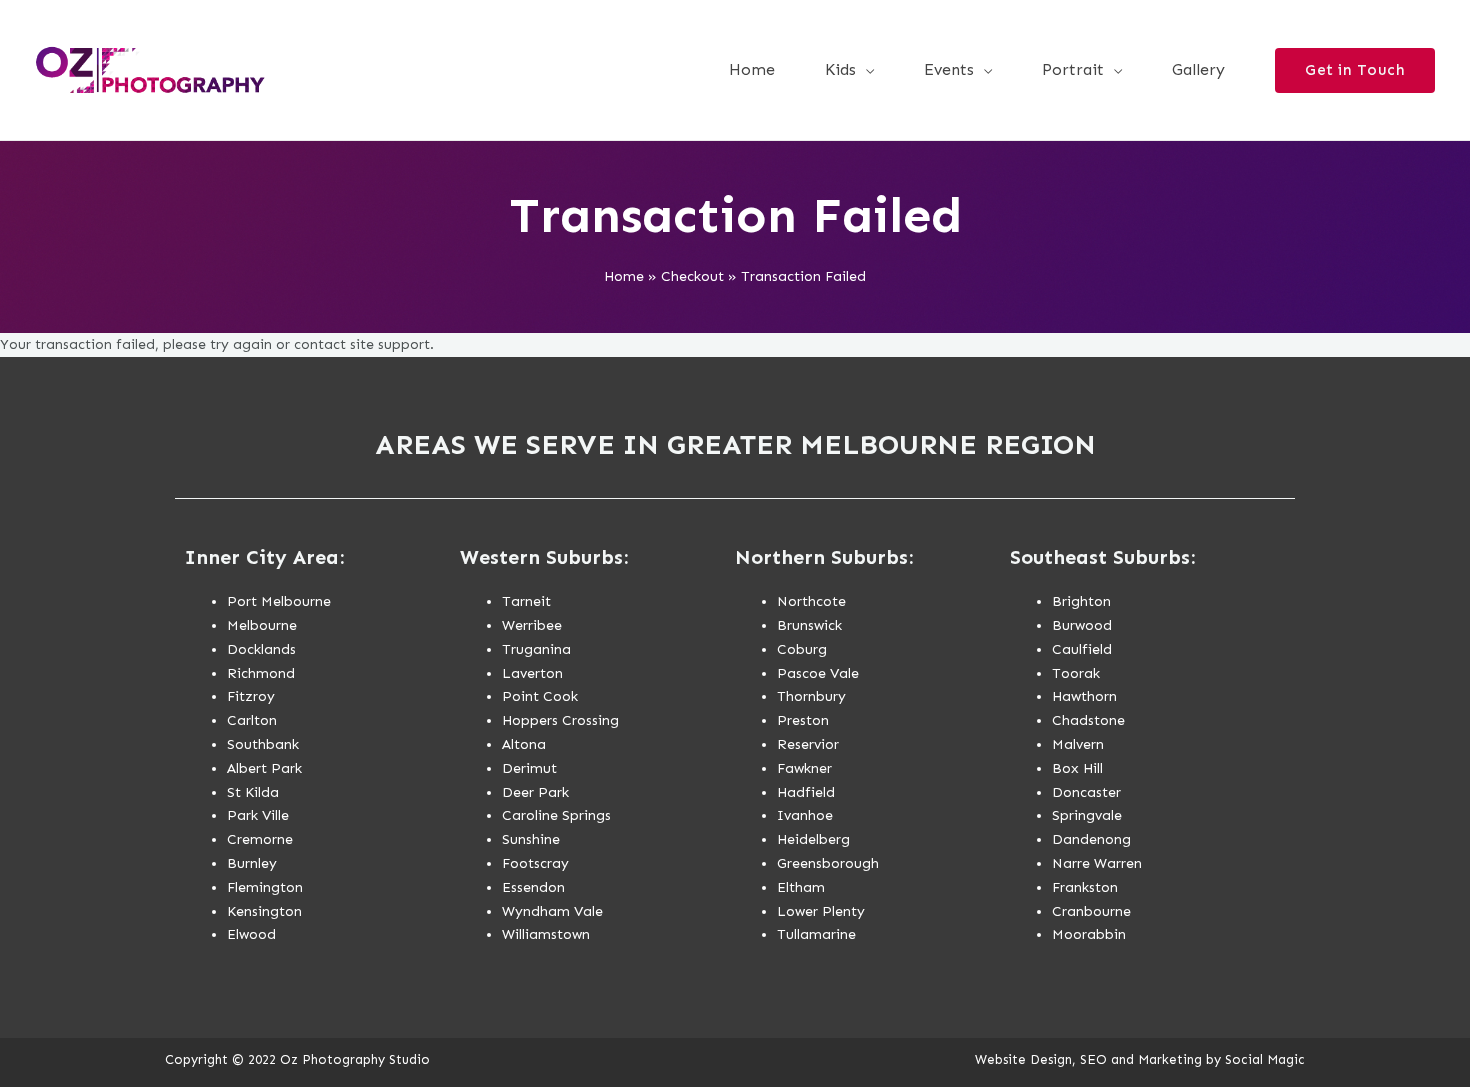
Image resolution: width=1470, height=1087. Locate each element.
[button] (865, 70)
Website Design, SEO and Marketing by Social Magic (1140, 1059)
